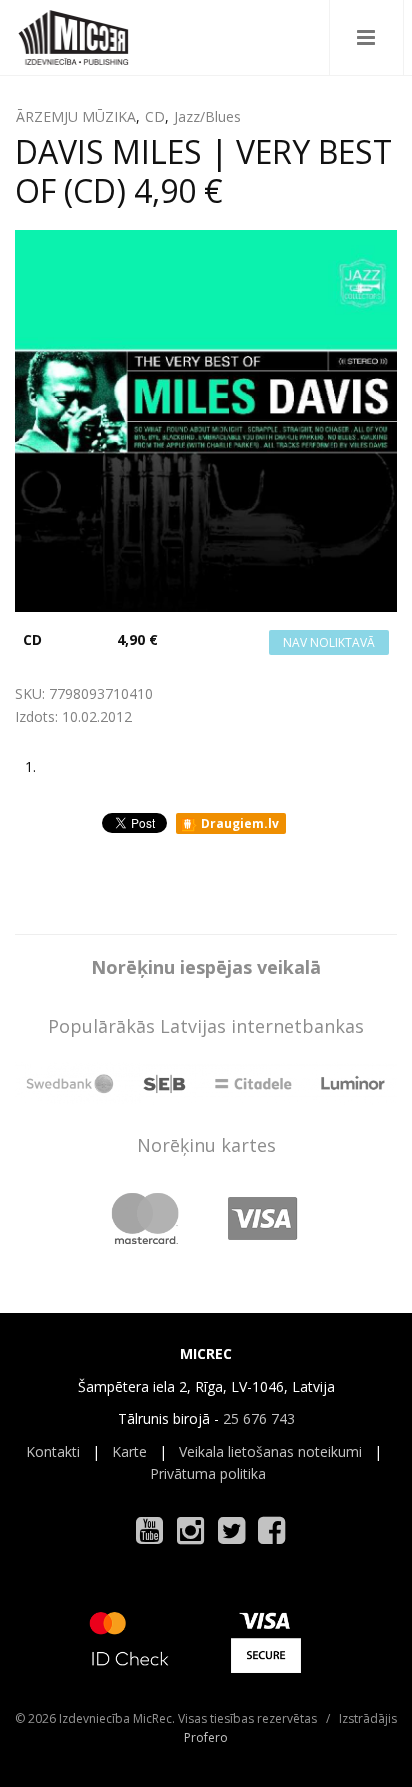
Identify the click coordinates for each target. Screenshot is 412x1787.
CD (155, 116)
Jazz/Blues (207, 116)
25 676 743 (259, 1418)
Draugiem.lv (238, 823)
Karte (129, 1451)
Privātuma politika (208, 1473)
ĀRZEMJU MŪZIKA (76, 116)
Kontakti (53, 1451)
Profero (206, 1737)
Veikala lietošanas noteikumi (270, 1451)
